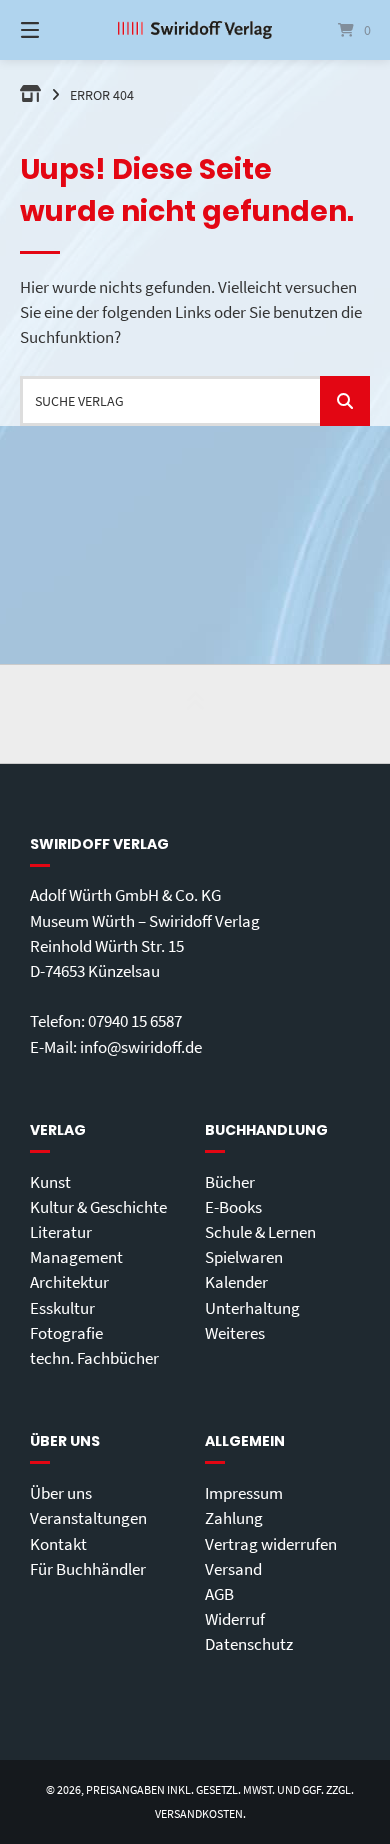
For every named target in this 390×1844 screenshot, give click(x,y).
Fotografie (66, 1333)
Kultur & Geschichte (98, 1207)
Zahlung (234, 1518)
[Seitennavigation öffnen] (55, 30)
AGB (219, 1594)
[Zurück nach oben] (195, 714)
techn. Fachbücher (94, 1358)
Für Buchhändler (88, 1569)
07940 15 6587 (135, 1021)
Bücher (230, 1182)
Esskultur (62, 1308)
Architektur (69, 1282)
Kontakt (58, 1544)
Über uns (61, 1493)
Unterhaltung (252, 1308)
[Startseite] (194, 30)
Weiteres (235, 1333)
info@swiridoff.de (141, 1047)
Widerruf (235, 1619)
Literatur (61, 1232)
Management (76, 1257)
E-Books (233, 1207)
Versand (233, 1569)
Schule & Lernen (260, 1232)
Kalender (236, 1282)
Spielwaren (244, 1257)
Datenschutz (249, 1644)
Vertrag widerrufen (271, 1544)
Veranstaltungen (88, 1518)
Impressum (244, 1493)
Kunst (50, 1182)
